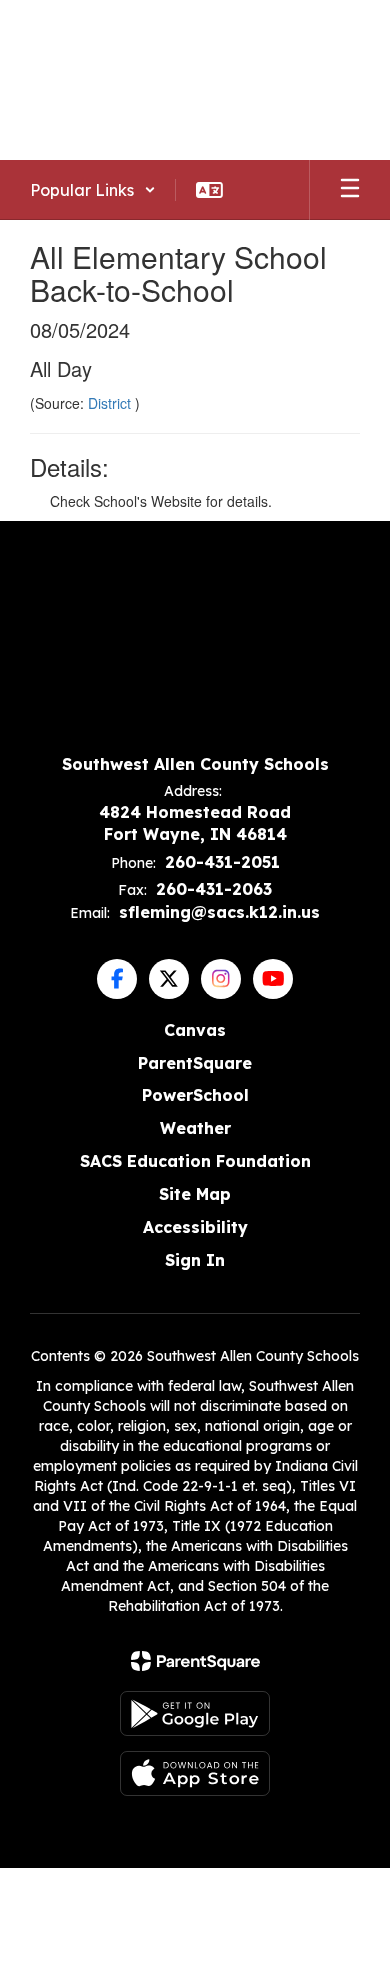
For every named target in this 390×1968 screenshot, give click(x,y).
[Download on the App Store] (195, 1773)
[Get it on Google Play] (195, 1713)
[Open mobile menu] (350, 190)
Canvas (195, 1030)
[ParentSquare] (195, 1661)
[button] (93, 190)
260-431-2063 (214, 889)
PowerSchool (195, 1095)
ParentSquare (195, 1063)
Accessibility (195, 1227)
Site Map (195, 1194)
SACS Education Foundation (195, 1161)
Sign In (195, 1260)
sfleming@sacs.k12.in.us (219, 912)
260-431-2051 (222, 862)
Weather (195, 1128)
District (111, 403)
